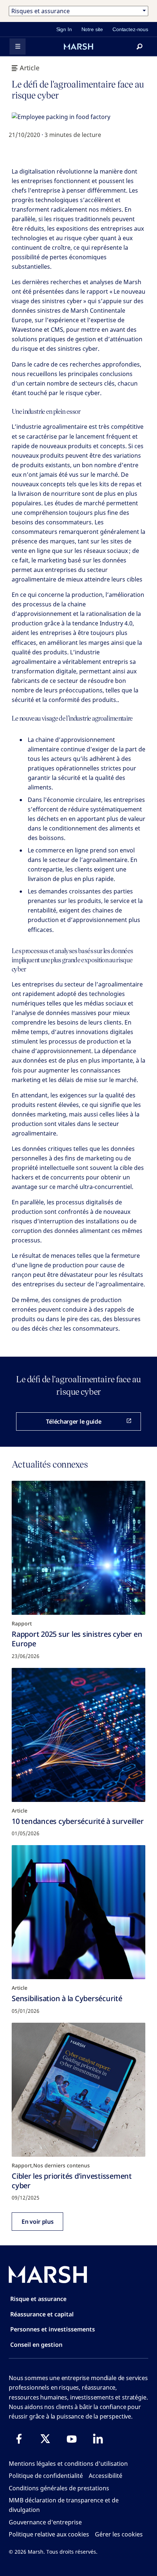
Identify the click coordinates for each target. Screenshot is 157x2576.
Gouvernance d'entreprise (45, 2522)
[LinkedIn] (98, 2439)
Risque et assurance (38, 2299)
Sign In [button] (64, 29)
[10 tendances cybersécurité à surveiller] (78, 1735)
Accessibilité (106, 2476)
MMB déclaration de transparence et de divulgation (64, 2505)
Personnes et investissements (53, 2329)
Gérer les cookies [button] (119, 2534)
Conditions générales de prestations (59, 2488)
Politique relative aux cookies (49, 2534)
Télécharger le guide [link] (74, 1421)
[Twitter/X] (45, 2439)
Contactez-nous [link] (130, 29)
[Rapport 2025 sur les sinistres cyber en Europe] (78, 1548)
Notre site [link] (92, 29)
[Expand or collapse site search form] (139, 47)
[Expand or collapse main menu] (18, 47)
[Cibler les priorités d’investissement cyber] (78, 2090)
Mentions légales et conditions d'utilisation (68, 2464)
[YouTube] (72, 2439)
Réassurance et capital (42, 2314)
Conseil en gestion (36, 2345)
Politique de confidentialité (46, 2476)
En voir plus (37, 2222)
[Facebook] (19, 2439)
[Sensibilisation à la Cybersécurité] (78, 1912)
